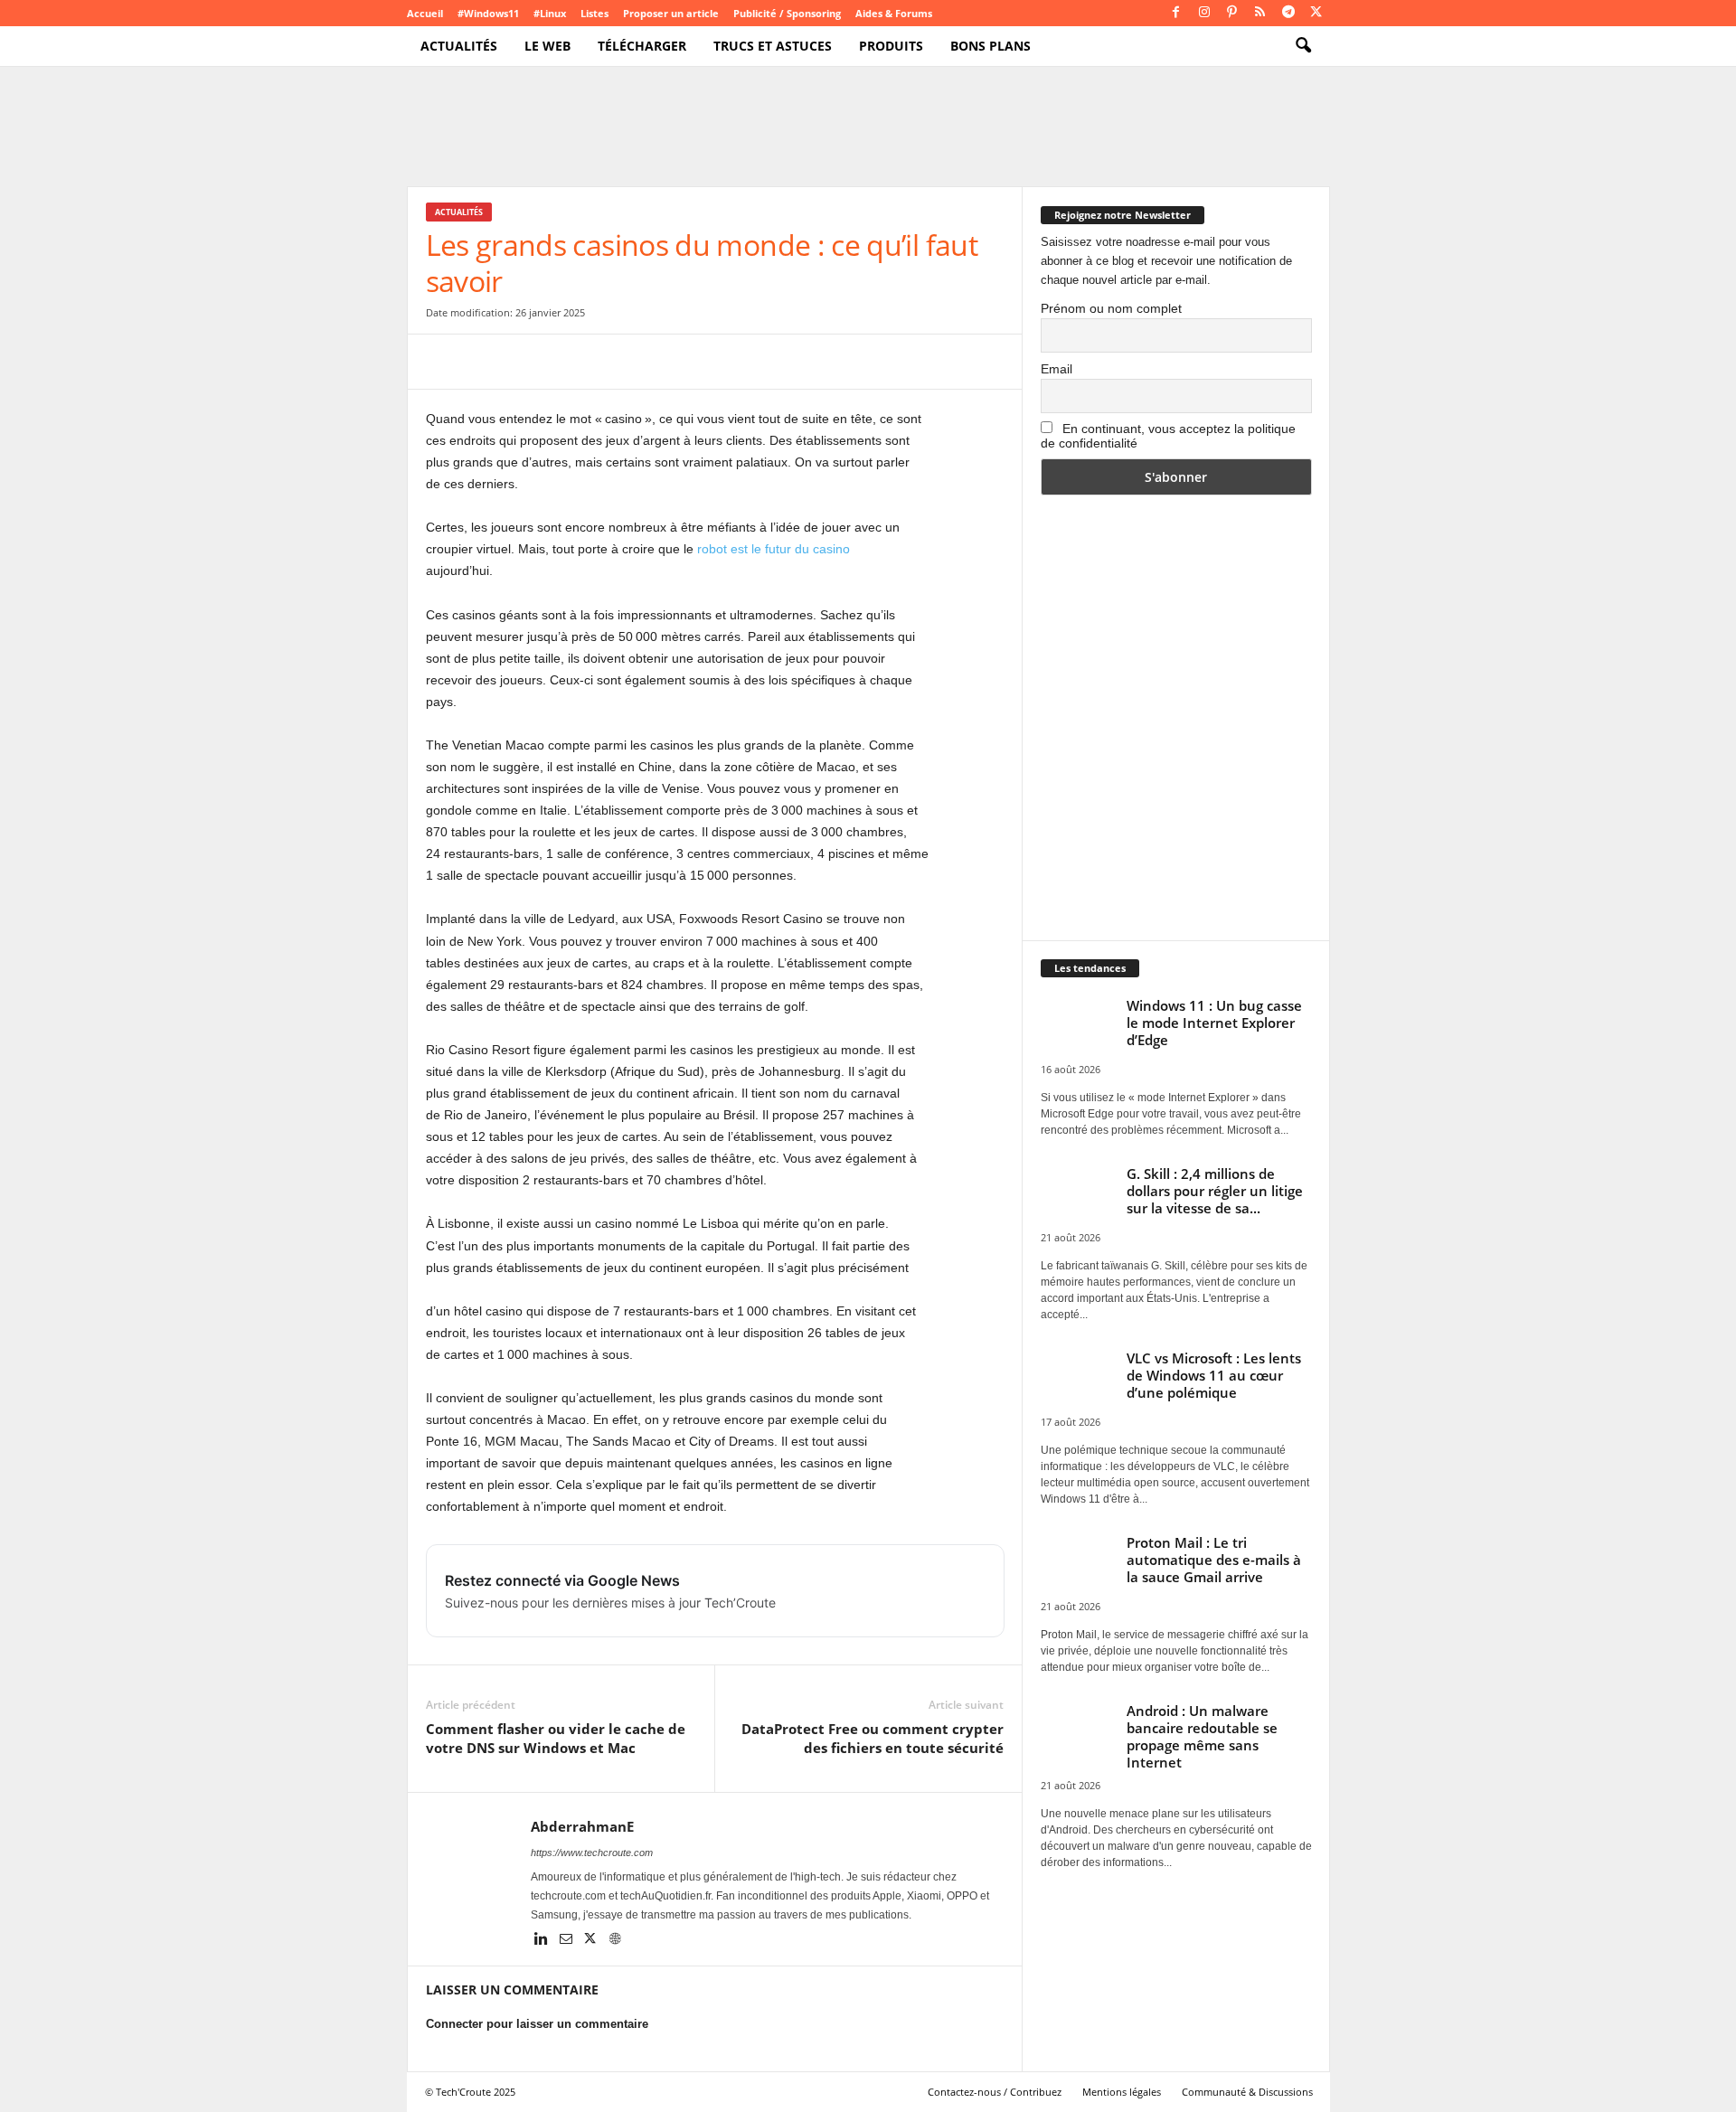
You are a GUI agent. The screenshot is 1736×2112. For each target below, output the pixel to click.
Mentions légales (1122, 2092)
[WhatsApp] (569, 362)
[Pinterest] (1232, 13)
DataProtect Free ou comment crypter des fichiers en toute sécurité (873, 1738)
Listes (594, 13)
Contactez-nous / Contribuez (995, 2092)
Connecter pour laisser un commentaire (537, 2024)
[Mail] (567, 1940)
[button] (1303, 46)
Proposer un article (671, 13)
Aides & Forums (894, 13)
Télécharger (642, 46)
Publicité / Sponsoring (787, 13)
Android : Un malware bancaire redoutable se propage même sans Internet (1202, 1736)
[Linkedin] (543, 1940)
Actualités (459, 46)
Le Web (547, 46)
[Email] (610, 362)
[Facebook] (1176, 13)
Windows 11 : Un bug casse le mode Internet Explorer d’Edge (1214, 1023)
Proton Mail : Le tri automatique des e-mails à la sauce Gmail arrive (1214, 1560)
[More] (736, 362)
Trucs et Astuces (773, 46)
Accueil (425, 13)
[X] (1316, 13)
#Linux (550, 13)
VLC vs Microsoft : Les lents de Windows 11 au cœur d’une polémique (1214, 1375)
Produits (891, 46)
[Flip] (693, 362)
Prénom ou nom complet (1111, 308)
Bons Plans (991, 46)
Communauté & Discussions (1247, 2092)
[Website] (615, 1940)
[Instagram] (1204, 13)
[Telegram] (1288, 13)
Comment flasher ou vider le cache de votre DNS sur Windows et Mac (556, 1738)
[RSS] (1260, 13)
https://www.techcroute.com (592, 1853)
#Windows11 (488, 13)
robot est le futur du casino (774, 549)
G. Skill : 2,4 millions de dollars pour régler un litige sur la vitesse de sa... (1215, 1191)
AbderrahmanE (582, 1826)
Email (1057, 369)
